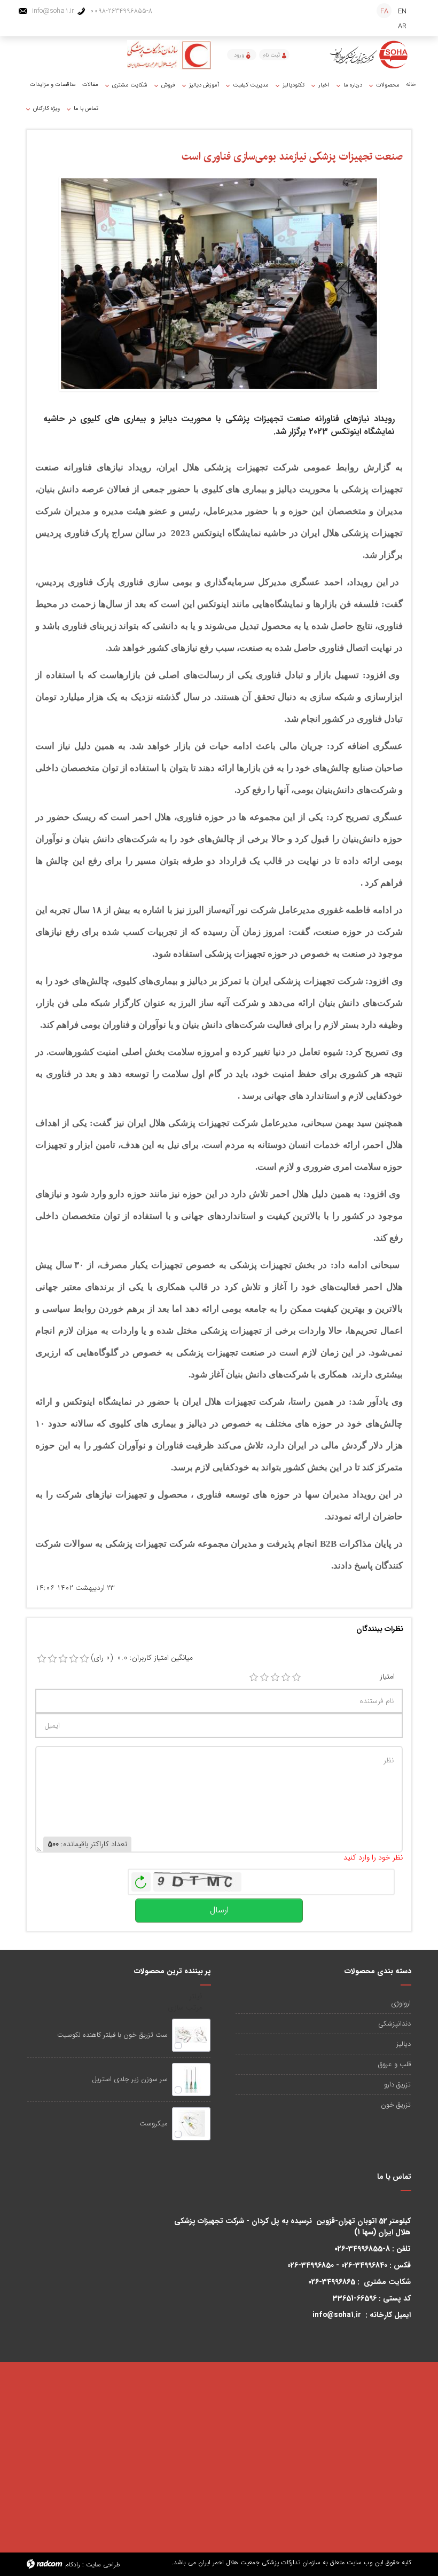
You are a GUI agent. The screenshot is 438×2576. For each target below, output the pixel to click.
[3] (275, 1677)
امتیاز (387, 1677)
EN (402, 11)
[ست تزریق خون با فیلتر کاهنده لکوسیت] (191, 2035)
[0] (42, 1659)
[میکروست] (191, 2124)
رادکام (73, 2565)
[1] (254, 1677)
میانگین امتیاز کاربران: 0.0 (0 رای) (142, 1658)
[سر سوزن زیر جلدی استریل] (191, 2079)
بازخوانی (141, 1879)
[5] (296, 1677)
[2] (264, 1677)
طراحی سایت (103, 2565)
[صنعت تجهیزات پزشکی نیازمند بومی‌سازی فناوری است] (219, 283)
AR (402, 26)
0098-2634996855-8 (121, 11)
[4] (286, 1677)
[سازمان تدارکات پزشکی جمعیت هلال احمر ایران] (370, 55)
